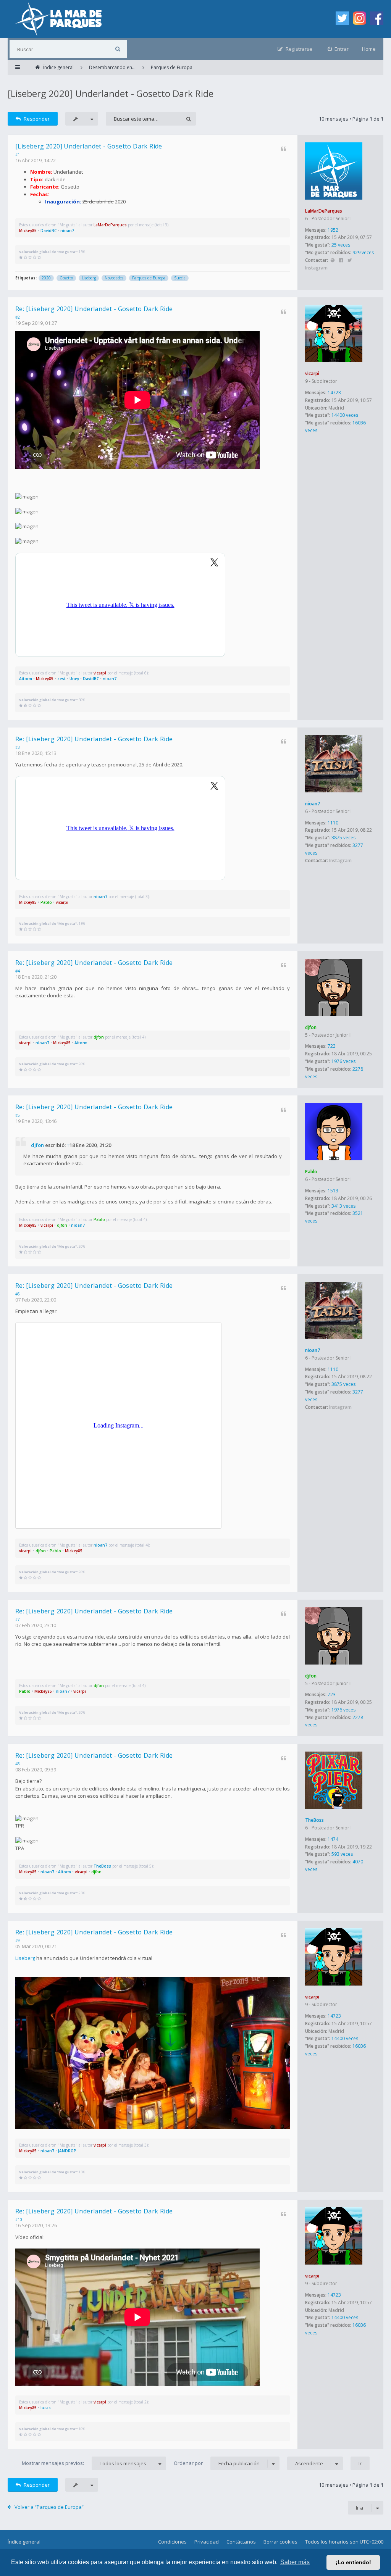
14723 (334, 393)
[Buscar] (118, 49)
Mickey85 (28, 231)
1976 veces (343, 1061)
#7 (18, 1619)
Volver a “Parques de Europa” (49, 2507)
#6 (18, 1294)
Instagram (316, 268)
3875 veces (343, 838)
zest (61, 679)
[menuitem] (338, 49)
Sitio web (332, 261)
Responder (37, 119)
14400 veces (345, 415)
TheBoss (314, 1820)
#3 (18, 747)
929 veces (363, 252)
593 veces (342, 1854)
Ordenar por (217, 2463)
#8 (18, 1764)
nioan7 (67, 231)
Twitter (350, 261)
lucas (46, 2408)
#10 (19, 2220)
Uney (74, 679)
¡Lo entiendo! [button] (353, 2562)
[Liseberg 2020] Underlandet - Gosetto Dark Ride (111, 93)
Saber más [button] (295, 2562)
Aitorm (26, 679)
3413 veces (343, 1206)
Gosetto (66, 278)
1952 (333, 230)
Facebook (341, 261)
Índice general (24, 2542)
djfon (311, 1027)
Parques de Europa (149, 278)
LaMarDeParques (324, 211)
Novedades (114, 278)
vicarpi (312, 373)
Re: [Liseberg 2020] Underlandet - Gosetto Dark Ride (94, 309)
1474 (333, 1839)
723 (332, 1046)
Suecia (180, 278)
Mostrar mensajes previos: (84, 2463)
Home (369, 49)
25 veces (341, 245)
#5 (18, 1115)
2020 (46, 278)
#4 (18, 971)
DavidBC (48, 231)
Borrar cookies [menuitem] (280, 2542)
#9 (18, 1940)
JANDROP (67, 2151)
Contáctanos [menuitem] (241, 2542)
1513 (333, 1191)
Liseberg (89, 278)
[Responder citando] (284, 149)
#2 (18, 317)
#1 (18, 155)
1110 (333, 823)
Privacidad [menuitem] (207, 2542)
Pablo (46, 902)
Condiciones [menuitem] (172, 2542)
